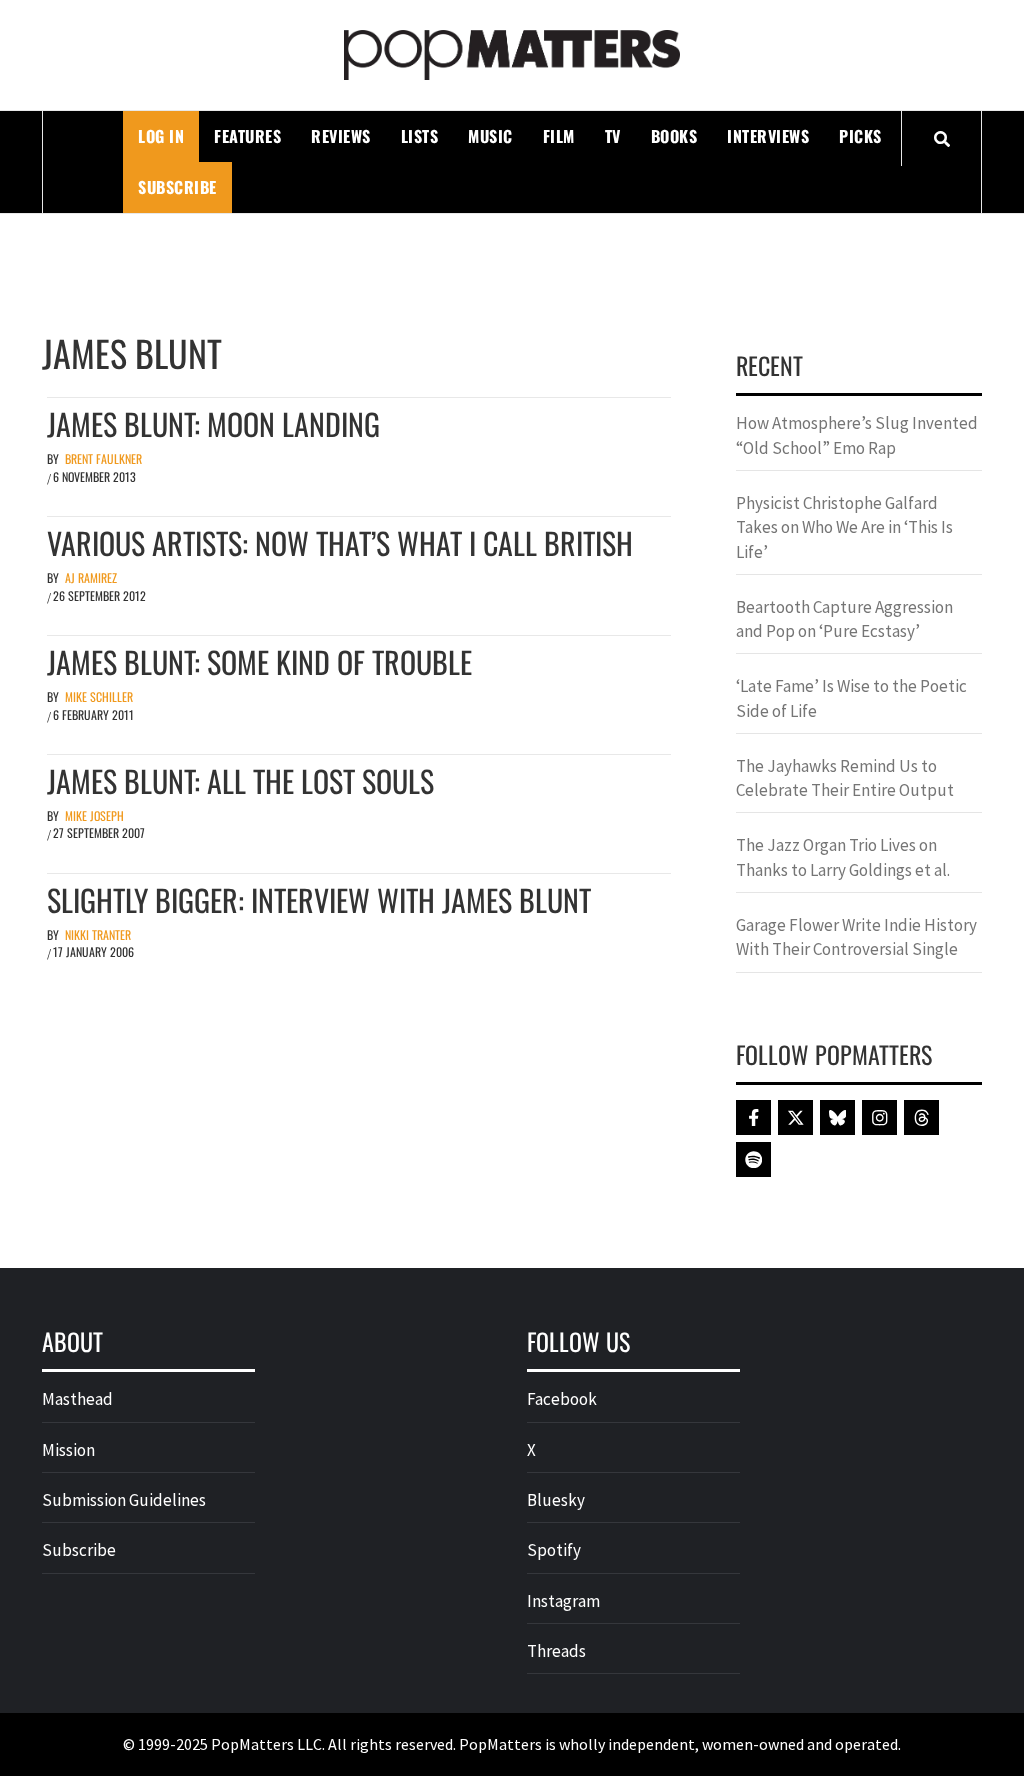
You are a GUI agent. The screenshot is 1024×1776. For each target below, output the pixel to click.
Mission (68, 1450)
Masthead (77, 1399)
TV (613, 136)
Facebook (562, 1399)
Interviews (768, 136)
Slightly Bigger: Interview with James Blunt (319, 899)
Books (674, 136)
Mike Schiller (99, 696)
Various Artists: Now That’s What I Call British (340, 542)
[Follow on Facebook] (753, 1117)
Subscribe (177, 187)
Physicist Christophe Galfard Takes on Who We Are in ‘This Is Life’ (844, 527)
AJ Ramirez (91, 577)
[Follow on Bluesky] (837, 1117)
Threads (556, 1651)
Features (247, 136)
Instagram (563, 1601)
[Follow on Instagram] (879, 1117)
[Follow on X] (795, 1117)
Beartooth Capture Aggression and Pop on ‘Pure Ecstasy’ (844, 619)
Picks (860, 136)
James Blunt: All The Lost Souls (240, 780)
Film (559, 136)
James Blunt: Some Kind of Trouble (259, 661)
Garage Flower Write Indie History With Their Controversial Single (856, 937)
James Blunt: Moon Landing (213, 423)
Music (490, 136)
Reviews (341, 136)
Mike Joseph (94, 815)
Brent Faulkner (103, 458)
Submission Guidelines (124, 1500)
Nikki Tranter (98, 934)
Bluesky (556, 1500)
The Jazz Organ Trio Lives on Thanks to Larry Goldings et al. (843, 857)
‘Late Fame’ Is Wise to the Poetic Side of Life (851, 698)
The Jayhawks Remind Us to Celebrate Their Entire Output (845, 778)
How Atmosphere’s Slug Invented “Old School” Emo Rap (857, 435)
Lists (420, 136)
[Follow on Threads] (921, 1117)
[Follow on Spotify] (753, 1159)
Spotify (554, 1550)
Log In (161, 136)
